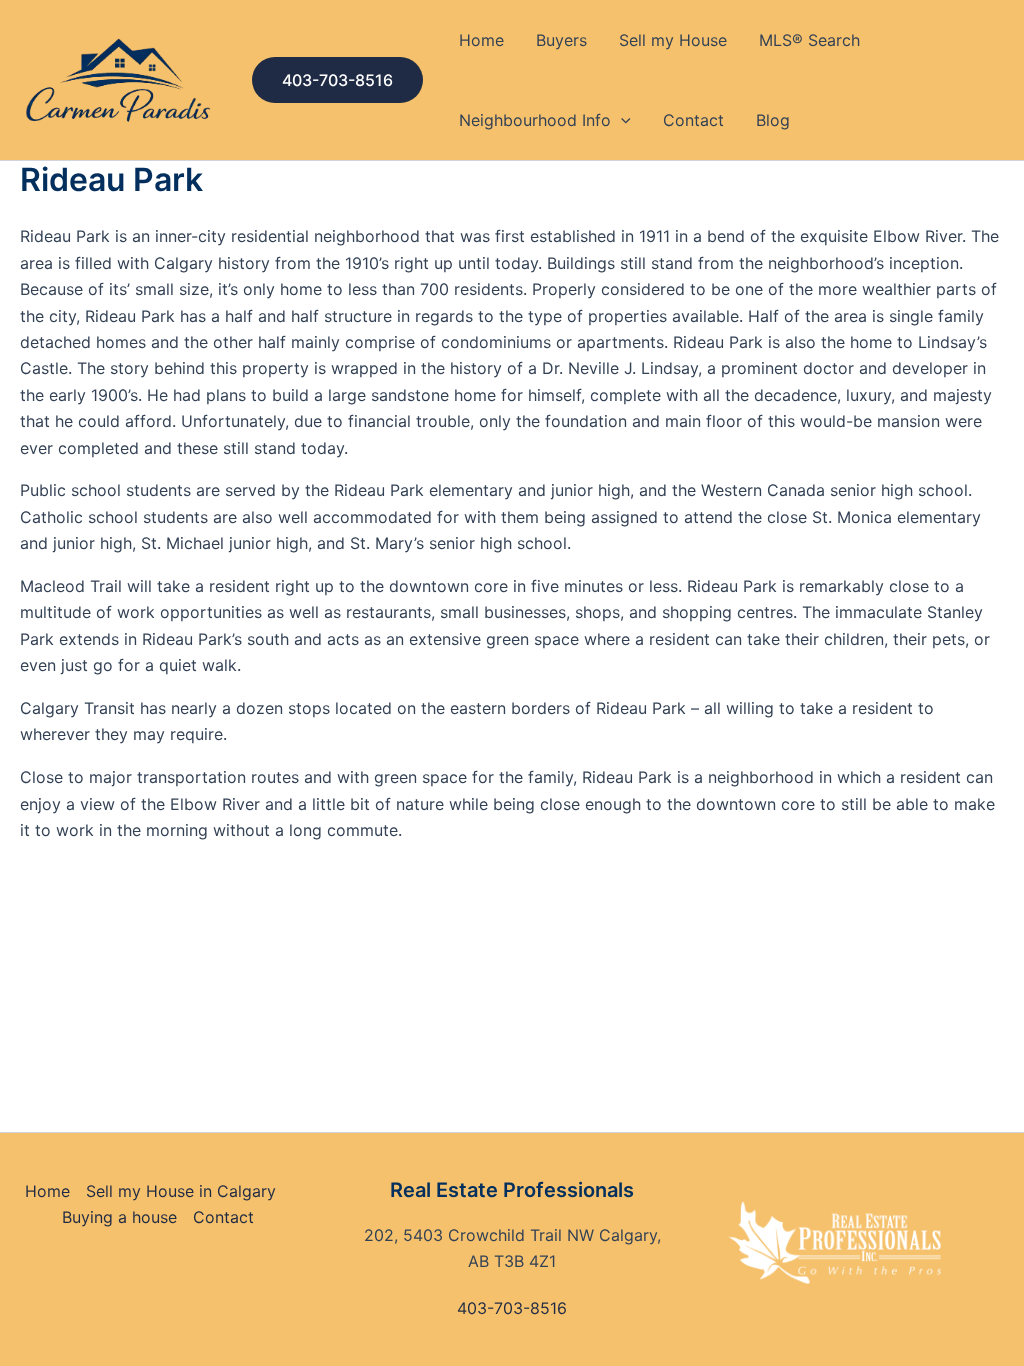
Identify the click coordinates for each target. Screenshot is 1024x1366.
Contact (693, 120)
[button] (337, 80)
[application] (621, 120)
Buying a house (119, 1217)
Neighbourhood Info (535, 120)
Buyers (561, 40)
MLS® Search (809, 40)
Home (481, 40)
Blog (773, 120)
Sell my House (673, 40)
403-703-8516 (512, 1308)
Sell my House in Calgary (181, 1191)
